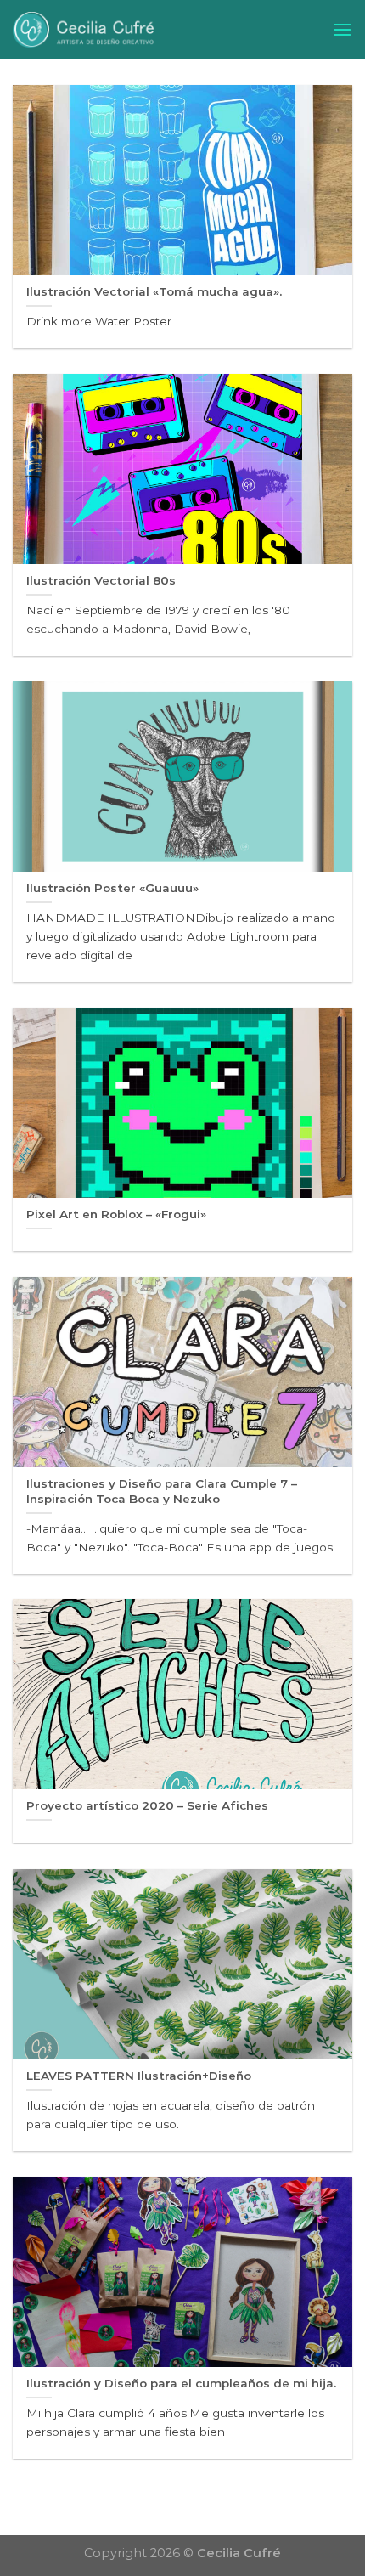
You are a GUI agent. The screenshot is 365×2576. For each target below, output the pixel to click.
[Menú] (342, 29)
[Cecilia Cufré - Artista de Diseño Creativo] (160, 30)
